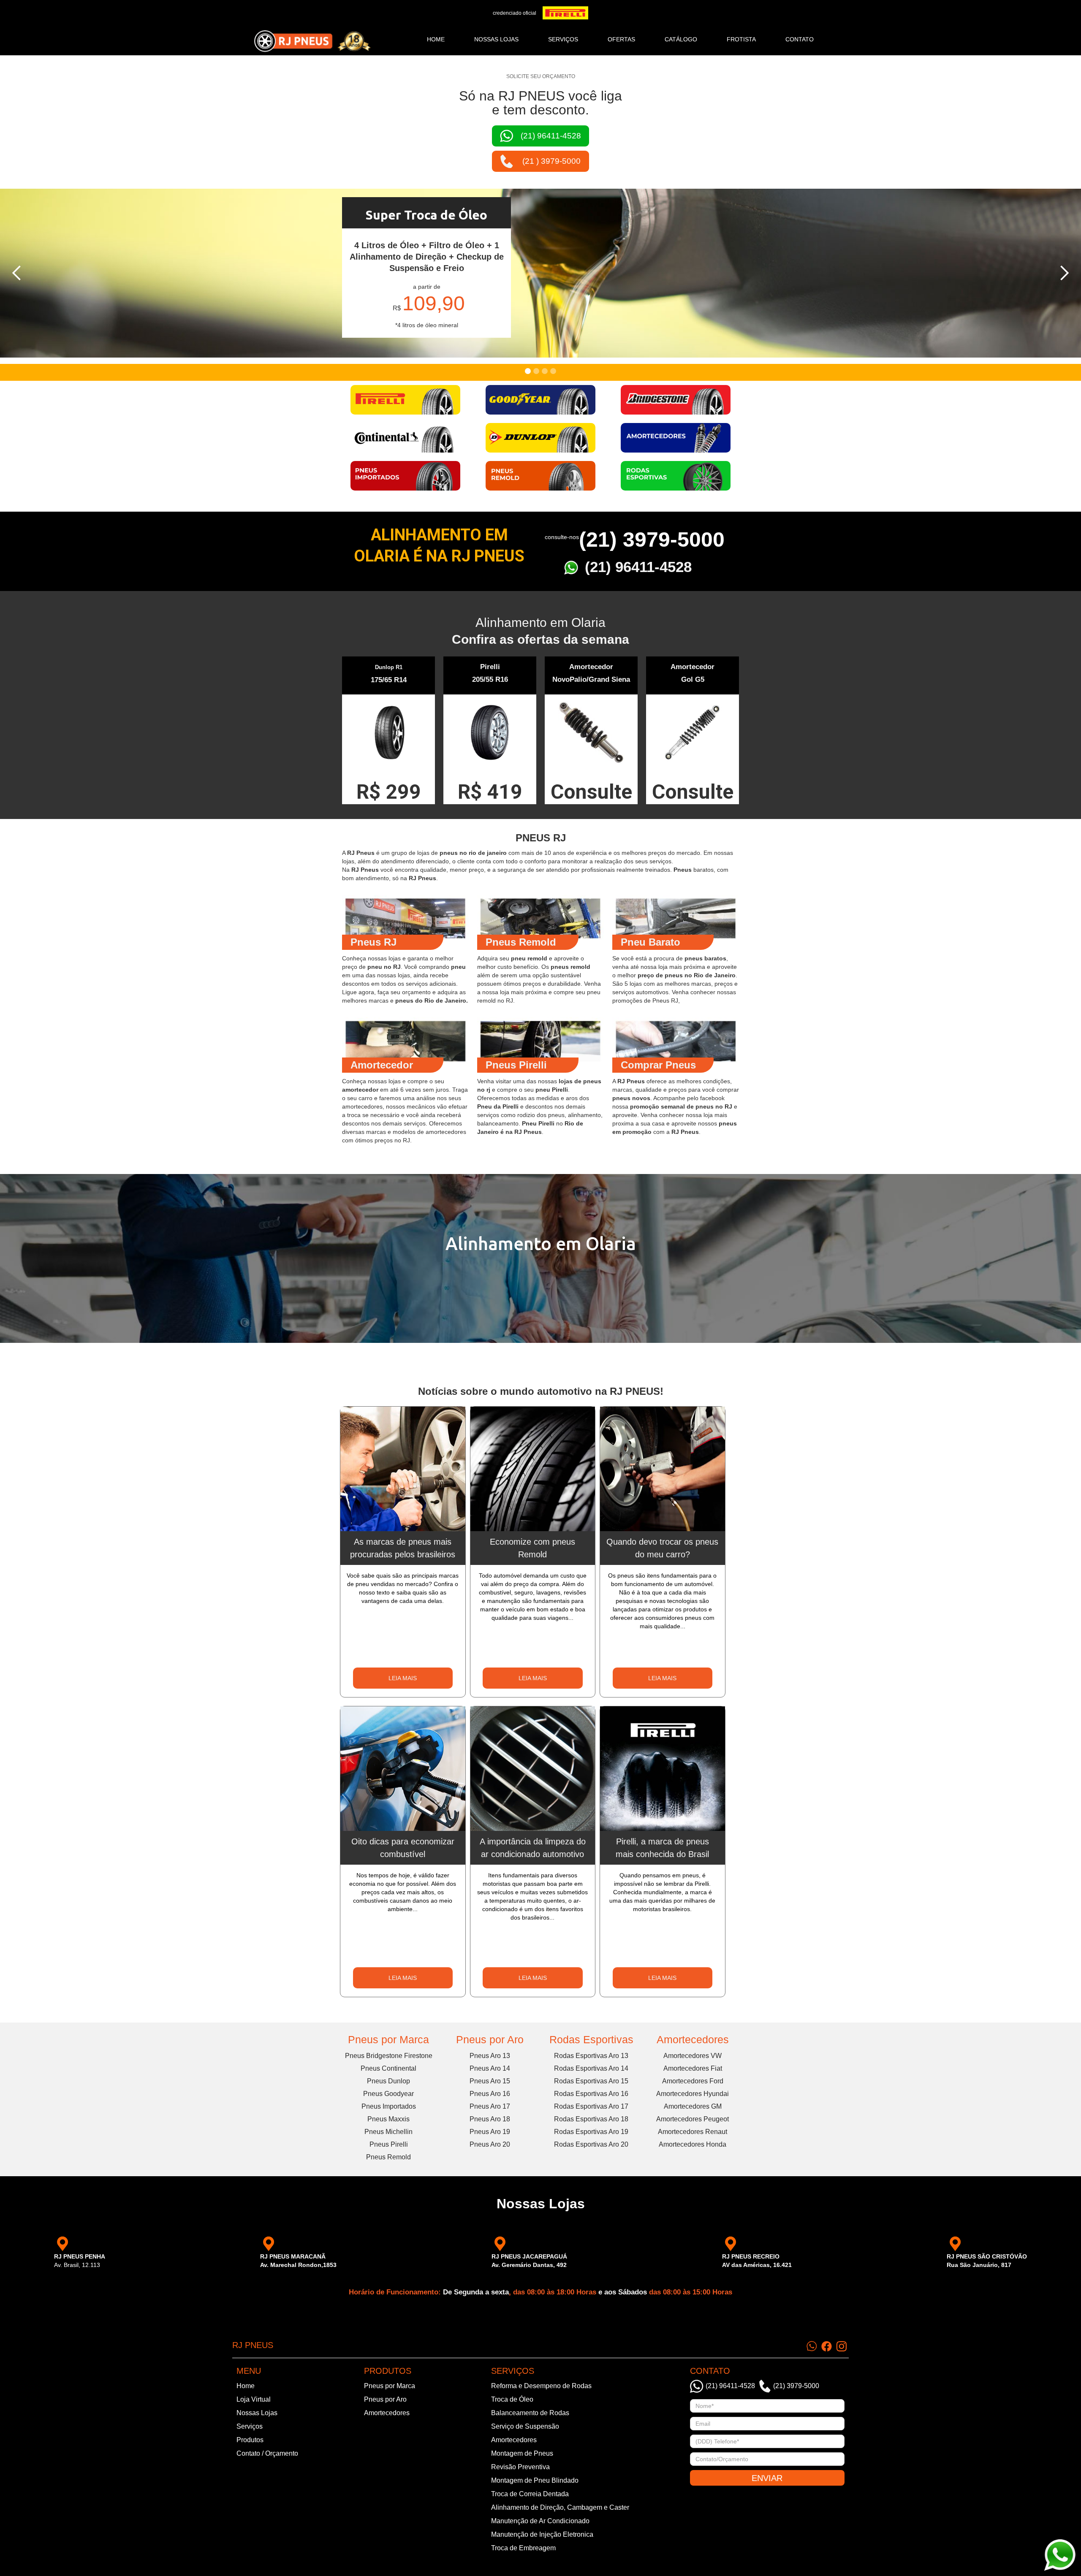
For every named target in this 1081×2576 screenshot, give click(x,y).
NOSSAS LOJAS (496, 39)
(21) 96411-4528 (638, 567)
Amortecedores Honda (693, 2144)
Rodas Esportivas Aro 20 (591, 2144)
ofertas (621, 39)
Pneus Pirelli (389, 2144)
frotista (741, 39)
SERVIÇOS (563, 39)
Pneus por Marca (388, 2039)
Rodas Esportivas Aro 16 (591, 2094)
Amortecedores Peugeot (693, 2119)
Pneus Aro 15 (490, 2081)
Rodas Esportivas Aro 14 (591, 2068)
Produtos (250, 2440)
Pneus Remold (388, 2157)
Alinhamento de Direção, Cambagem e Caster (560, 2507)
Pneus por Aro (490, 2039)
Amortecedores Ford (693, 2081)
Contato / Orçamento (267, 2453)
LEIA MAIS (403, 1678)
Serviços (250, 2426)
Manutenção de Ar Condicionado (540, 2521)
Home (436, 39)
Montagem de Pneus (522, 2453)
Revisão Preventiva (520, 2467)
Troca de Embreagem (523, 2548)
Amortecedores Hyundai (693, 2094)
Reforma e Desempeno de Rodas (541, 2386)
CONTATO (800, 39)
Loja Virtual (254, 2399)
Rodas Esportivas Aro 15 (591, 2081)
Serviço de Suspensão (525, 2426)
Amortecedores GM (693, 2106)
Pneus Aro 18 (490, 2119)
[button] (17, 273)
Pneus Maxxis (388, 2119)
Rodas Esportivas (591, 2039)
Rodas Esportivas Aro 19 (591, 2132)
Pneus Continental (388, 2068)
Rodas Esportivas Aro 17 (591, 2106)
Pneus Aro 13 (490, 2056)
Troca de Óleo (512, 2399)
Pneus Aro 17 (490, 2106)
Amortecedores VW (693, 2056)
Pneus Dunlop (388, 2081)
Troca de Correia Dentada (530, 2494)
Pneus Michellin (388, 2132)
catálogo (681, 39)
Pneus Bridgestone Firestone (389, 2056)
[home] (312, 41)
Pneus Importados (389, 2106)
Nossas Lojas (257, 2413)
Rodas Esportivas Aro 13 (591, 2056)
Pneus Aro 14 (490, 2068)
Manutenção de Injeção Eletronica (542, 2534)
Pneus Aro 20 (490, 2144)
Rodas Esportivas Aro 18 (591, 2119)
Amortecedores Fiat (693, 2068)
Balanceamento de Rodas (530, 2413)
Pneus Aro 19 (490, 2132)
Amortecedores (693, 2039)
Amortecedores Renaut (693, 2132)
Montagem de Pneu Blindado (535, 2480)
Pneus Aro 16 (490, 2094)
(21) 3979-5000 (652, 540)
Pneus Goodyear (388, 2094)
